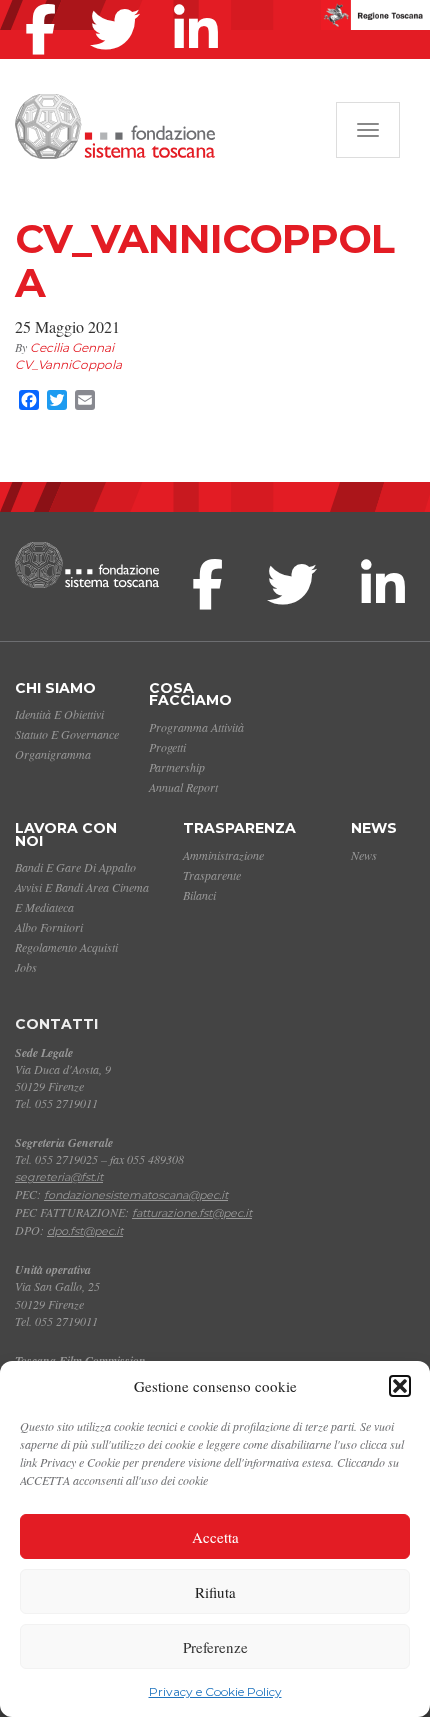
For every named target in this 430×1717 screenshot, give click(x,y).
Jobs (26, 967)
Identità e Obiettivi (59, 714)
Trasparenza (239, 828)
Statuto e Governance (67, 734)
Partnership (177, 767)
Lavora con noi (66, 834)
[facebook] (45, 4)
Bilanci (199, 895)
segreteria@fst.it (59, 1177)
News (374, 828)
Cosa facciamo (190, 694)
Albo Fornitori (49, 927)
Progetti (167, 747)
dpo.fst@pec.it (85, 1231)
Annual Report (183, 787)
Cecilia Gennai (72, 347)
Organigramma (53, 754)
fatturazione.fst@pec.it (192, 1213)
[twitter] (120, 4)
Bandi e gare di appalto (75, 867)
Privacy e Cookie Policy (215, 1691)
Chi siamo (55, 688)
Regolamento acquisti (66, 947)
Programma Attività (196, 727)
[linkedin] (201, 4)
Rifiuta (215, 1592)
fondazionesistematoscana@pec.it (136, 1195)
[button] (400, 1386)
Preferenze (215, 1647)
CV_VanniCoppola (68, 364)
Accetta (215, 1537)
